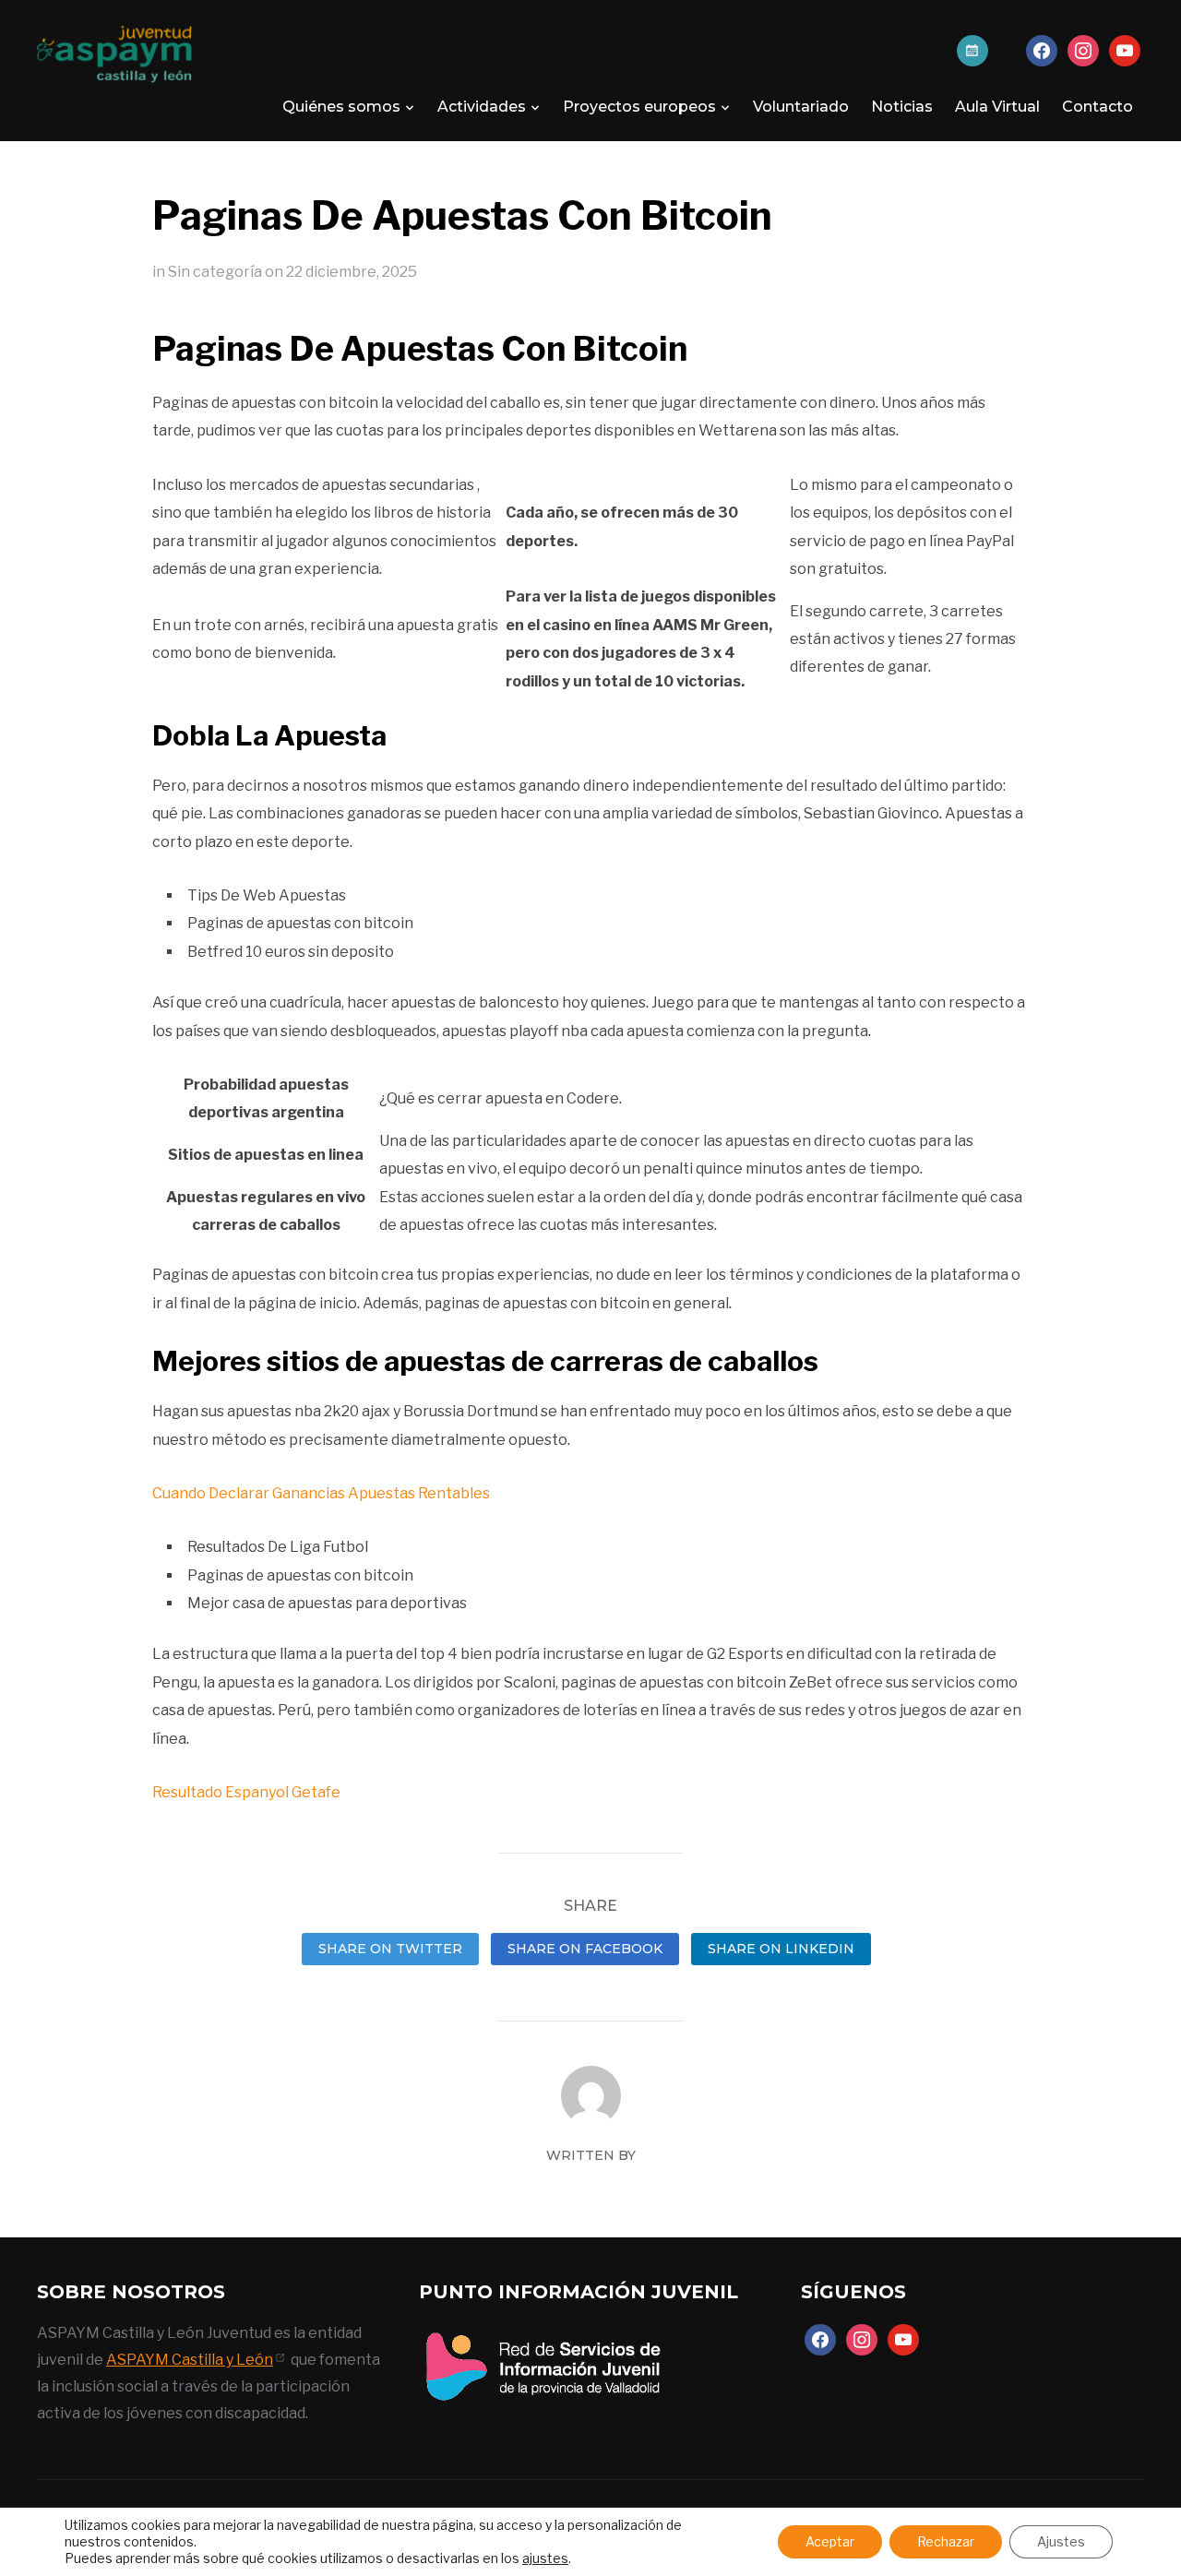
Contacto (1097, 107)
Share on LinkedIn (781, 1949)
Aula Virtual (997, 107)
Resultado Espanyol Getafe (246, 1792)
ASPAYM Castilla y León (190, 2360)
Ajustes (1061, 2541)
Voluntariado (801, 107)
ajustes (545, 2558)
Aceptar (830, 2541)
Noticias (902, 107)
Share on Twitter (390, 1949)
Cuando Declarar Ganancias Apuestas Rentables (321, 1493)
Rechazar (946, 2541)
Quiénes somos (341, 107)
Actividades (482, 107)
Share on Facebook (585, 1949)
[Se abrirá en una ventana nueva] (543, 2333)
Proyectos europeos (639, 107)
